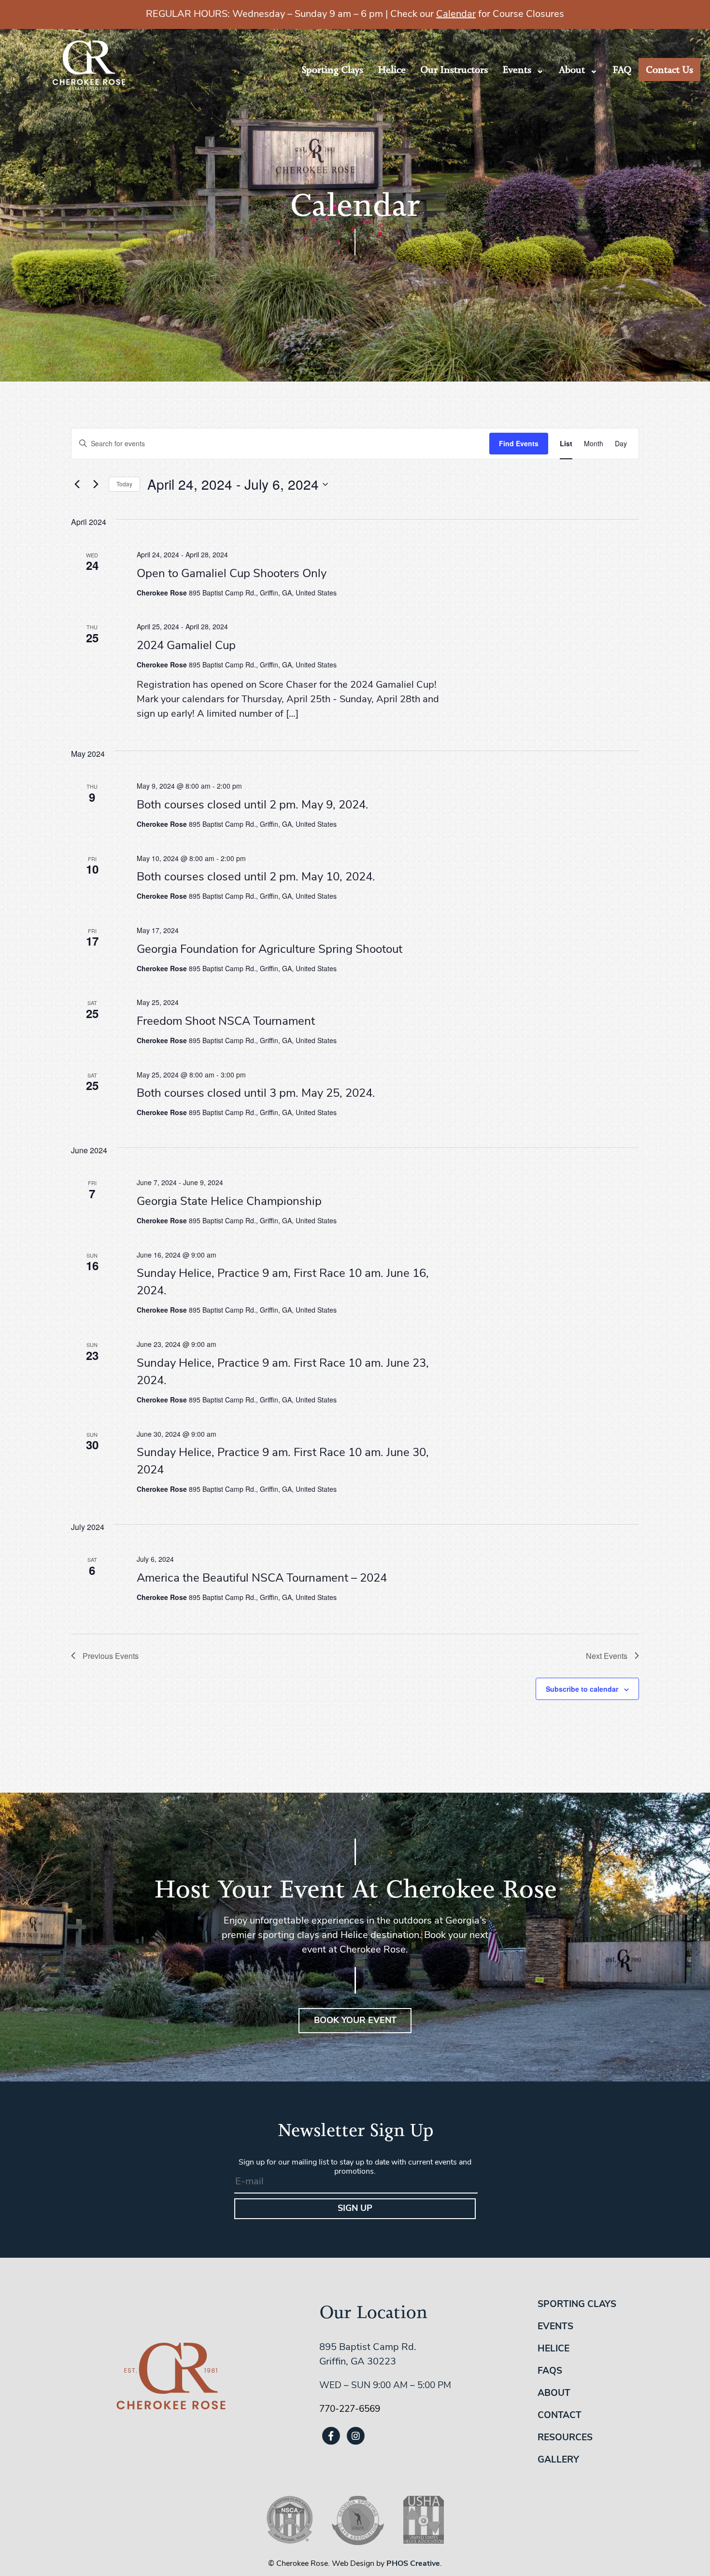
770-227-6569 (350, 2410)
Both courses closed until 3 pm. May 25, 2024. (256, 1094)
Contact (560, 2416)
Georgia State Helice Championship (229, 1202)
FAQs (550, 2371)
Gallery (558, 2460)
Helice (392, 70)
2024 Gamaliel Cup (186, 646)
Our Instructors (454, 70)
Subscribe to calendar (582, 1689)
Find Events (519, 443)
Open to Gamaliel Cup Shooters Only (232, 574)
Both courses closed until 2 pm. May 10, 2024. (256, 878)
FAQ (622, 70)
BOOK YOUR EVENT (355, 2021)
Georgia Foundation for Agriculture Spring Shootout (270, 950)
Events (517, 70)
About (572, 70)
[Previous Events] (77, 484)
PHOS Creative (413, 2564)
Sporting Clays (332, 70)
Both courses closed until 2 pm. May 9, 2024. (253, 806)
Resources (565, 2438)
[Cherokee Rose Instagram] (355, 2436)
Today (124, 484)
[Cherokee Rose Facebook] (331, 2436)
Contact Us (669, 70)
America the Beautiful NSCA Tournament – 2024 (262, 1579)
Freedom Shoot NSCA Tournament (226, 1022)
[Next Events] (96, 484)
